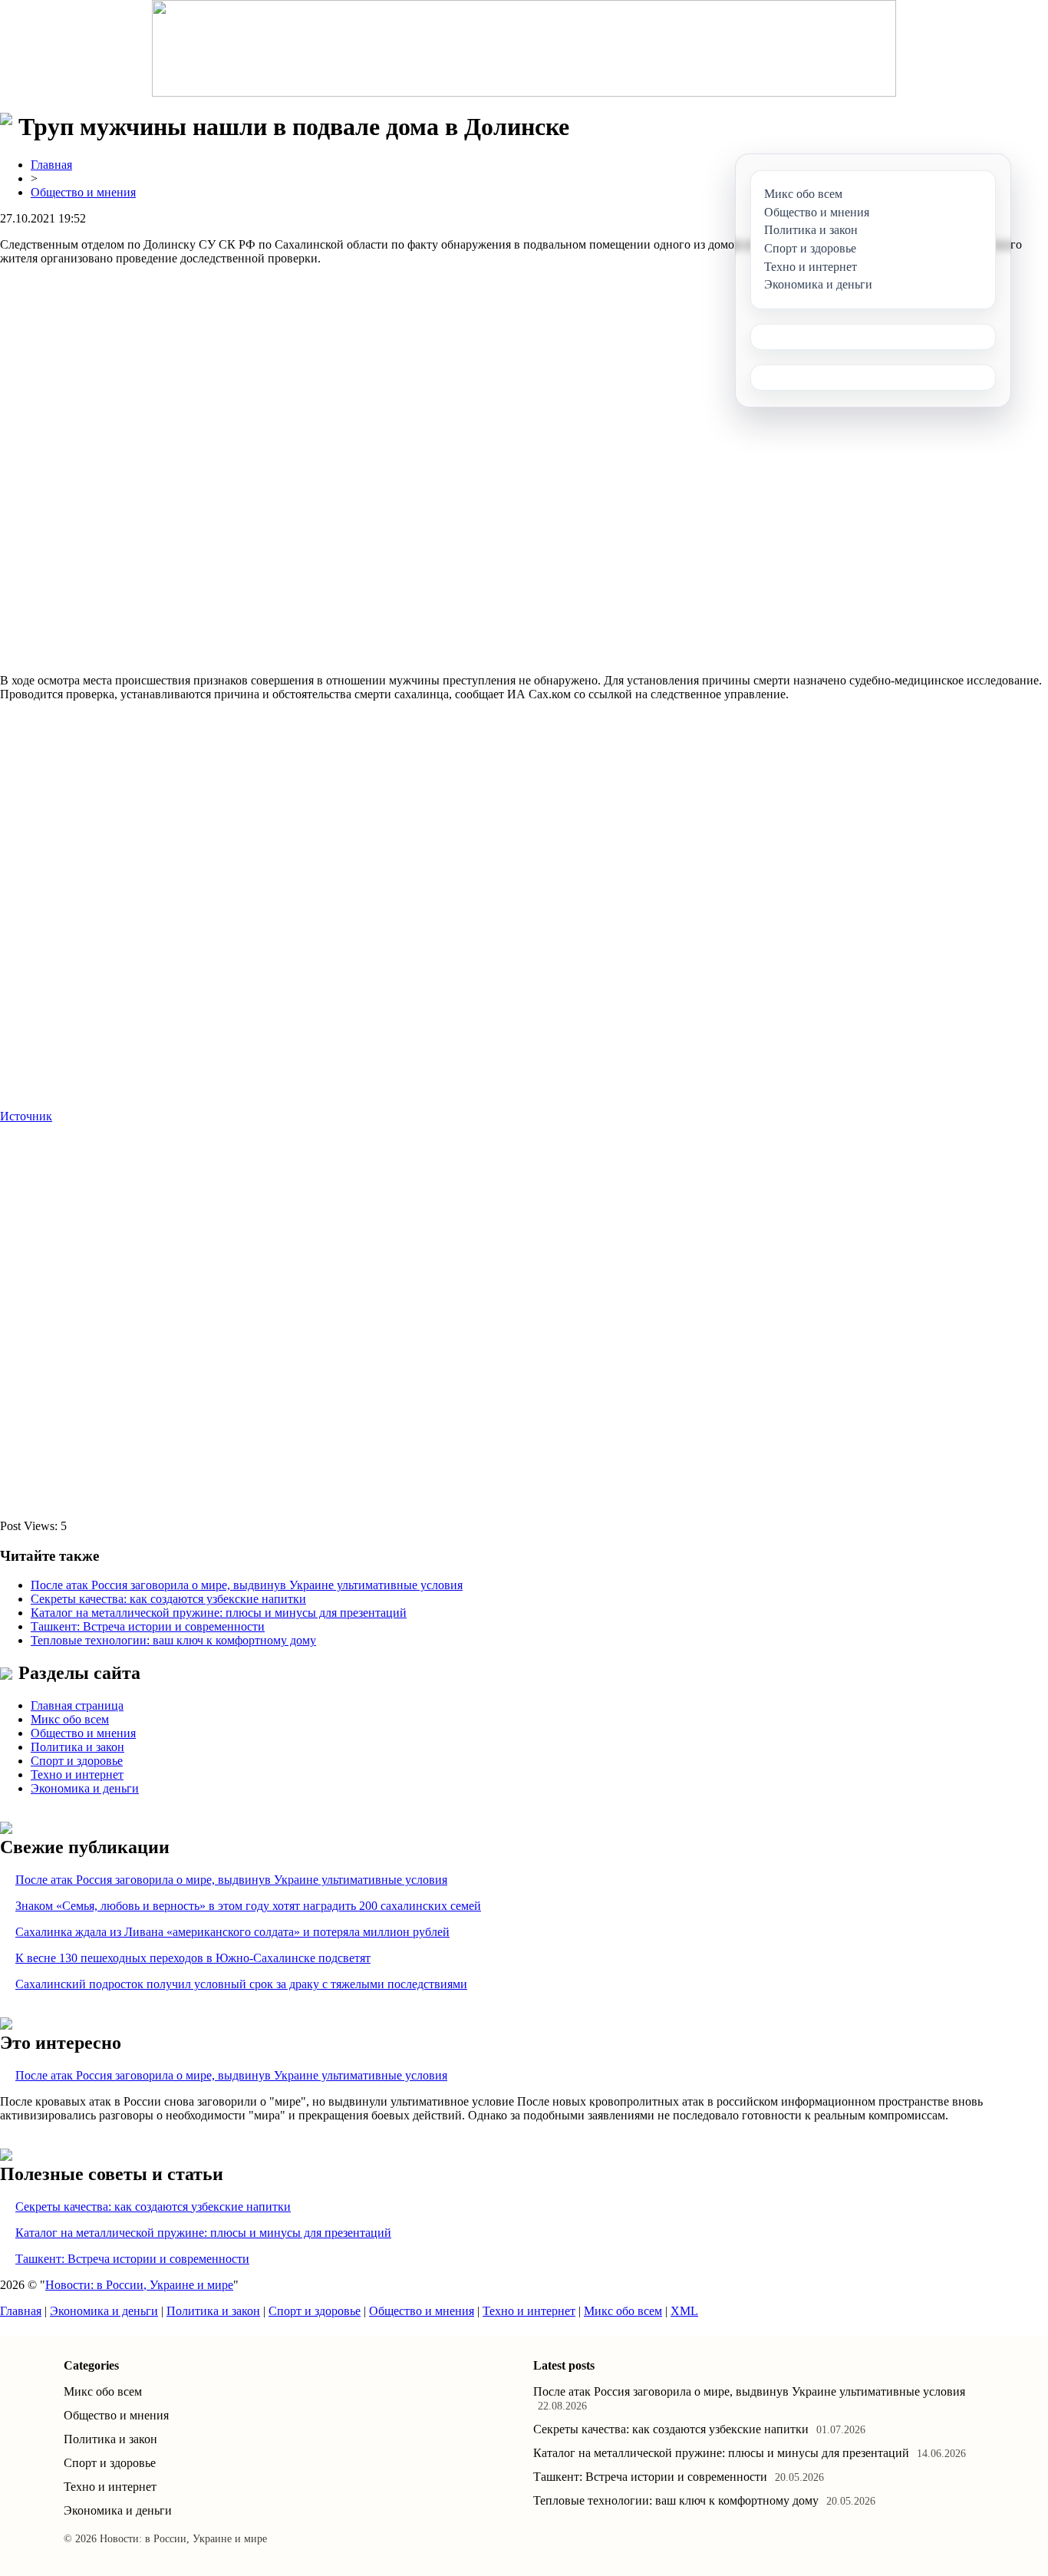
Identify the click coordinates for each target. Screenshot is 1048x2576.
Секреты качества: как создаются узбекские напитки (168, 1599)
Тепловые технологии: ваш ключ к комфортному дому (173, 1640)
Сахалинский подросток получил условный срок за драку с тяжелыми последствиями (241, 1984)
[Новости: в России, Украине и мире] (524, 48)
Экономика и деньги (85, 1788)
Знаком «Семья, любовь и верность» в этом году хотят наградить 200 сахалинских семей (248, 1906)
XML (684, 2311)
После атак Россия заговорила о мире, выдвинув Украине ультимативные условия (247, 1585)
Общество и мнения (83, 192)
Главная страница (77, 1705)
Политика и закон (77, 1747)
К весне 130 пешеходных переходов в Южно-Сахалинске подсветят (193, 1958)
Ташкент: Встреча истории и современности (148, 1626)
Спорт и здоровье (77, 1761)
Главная (51, 165)
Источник (26, 1116)
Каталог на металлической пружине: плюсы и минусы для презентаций (219, 1613)
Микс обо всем (70, 1719)
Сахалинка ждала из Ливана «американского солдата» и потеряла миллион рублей (232, 1932)
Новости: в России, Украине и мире (139, 2285)
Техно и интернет (77, 1775)
